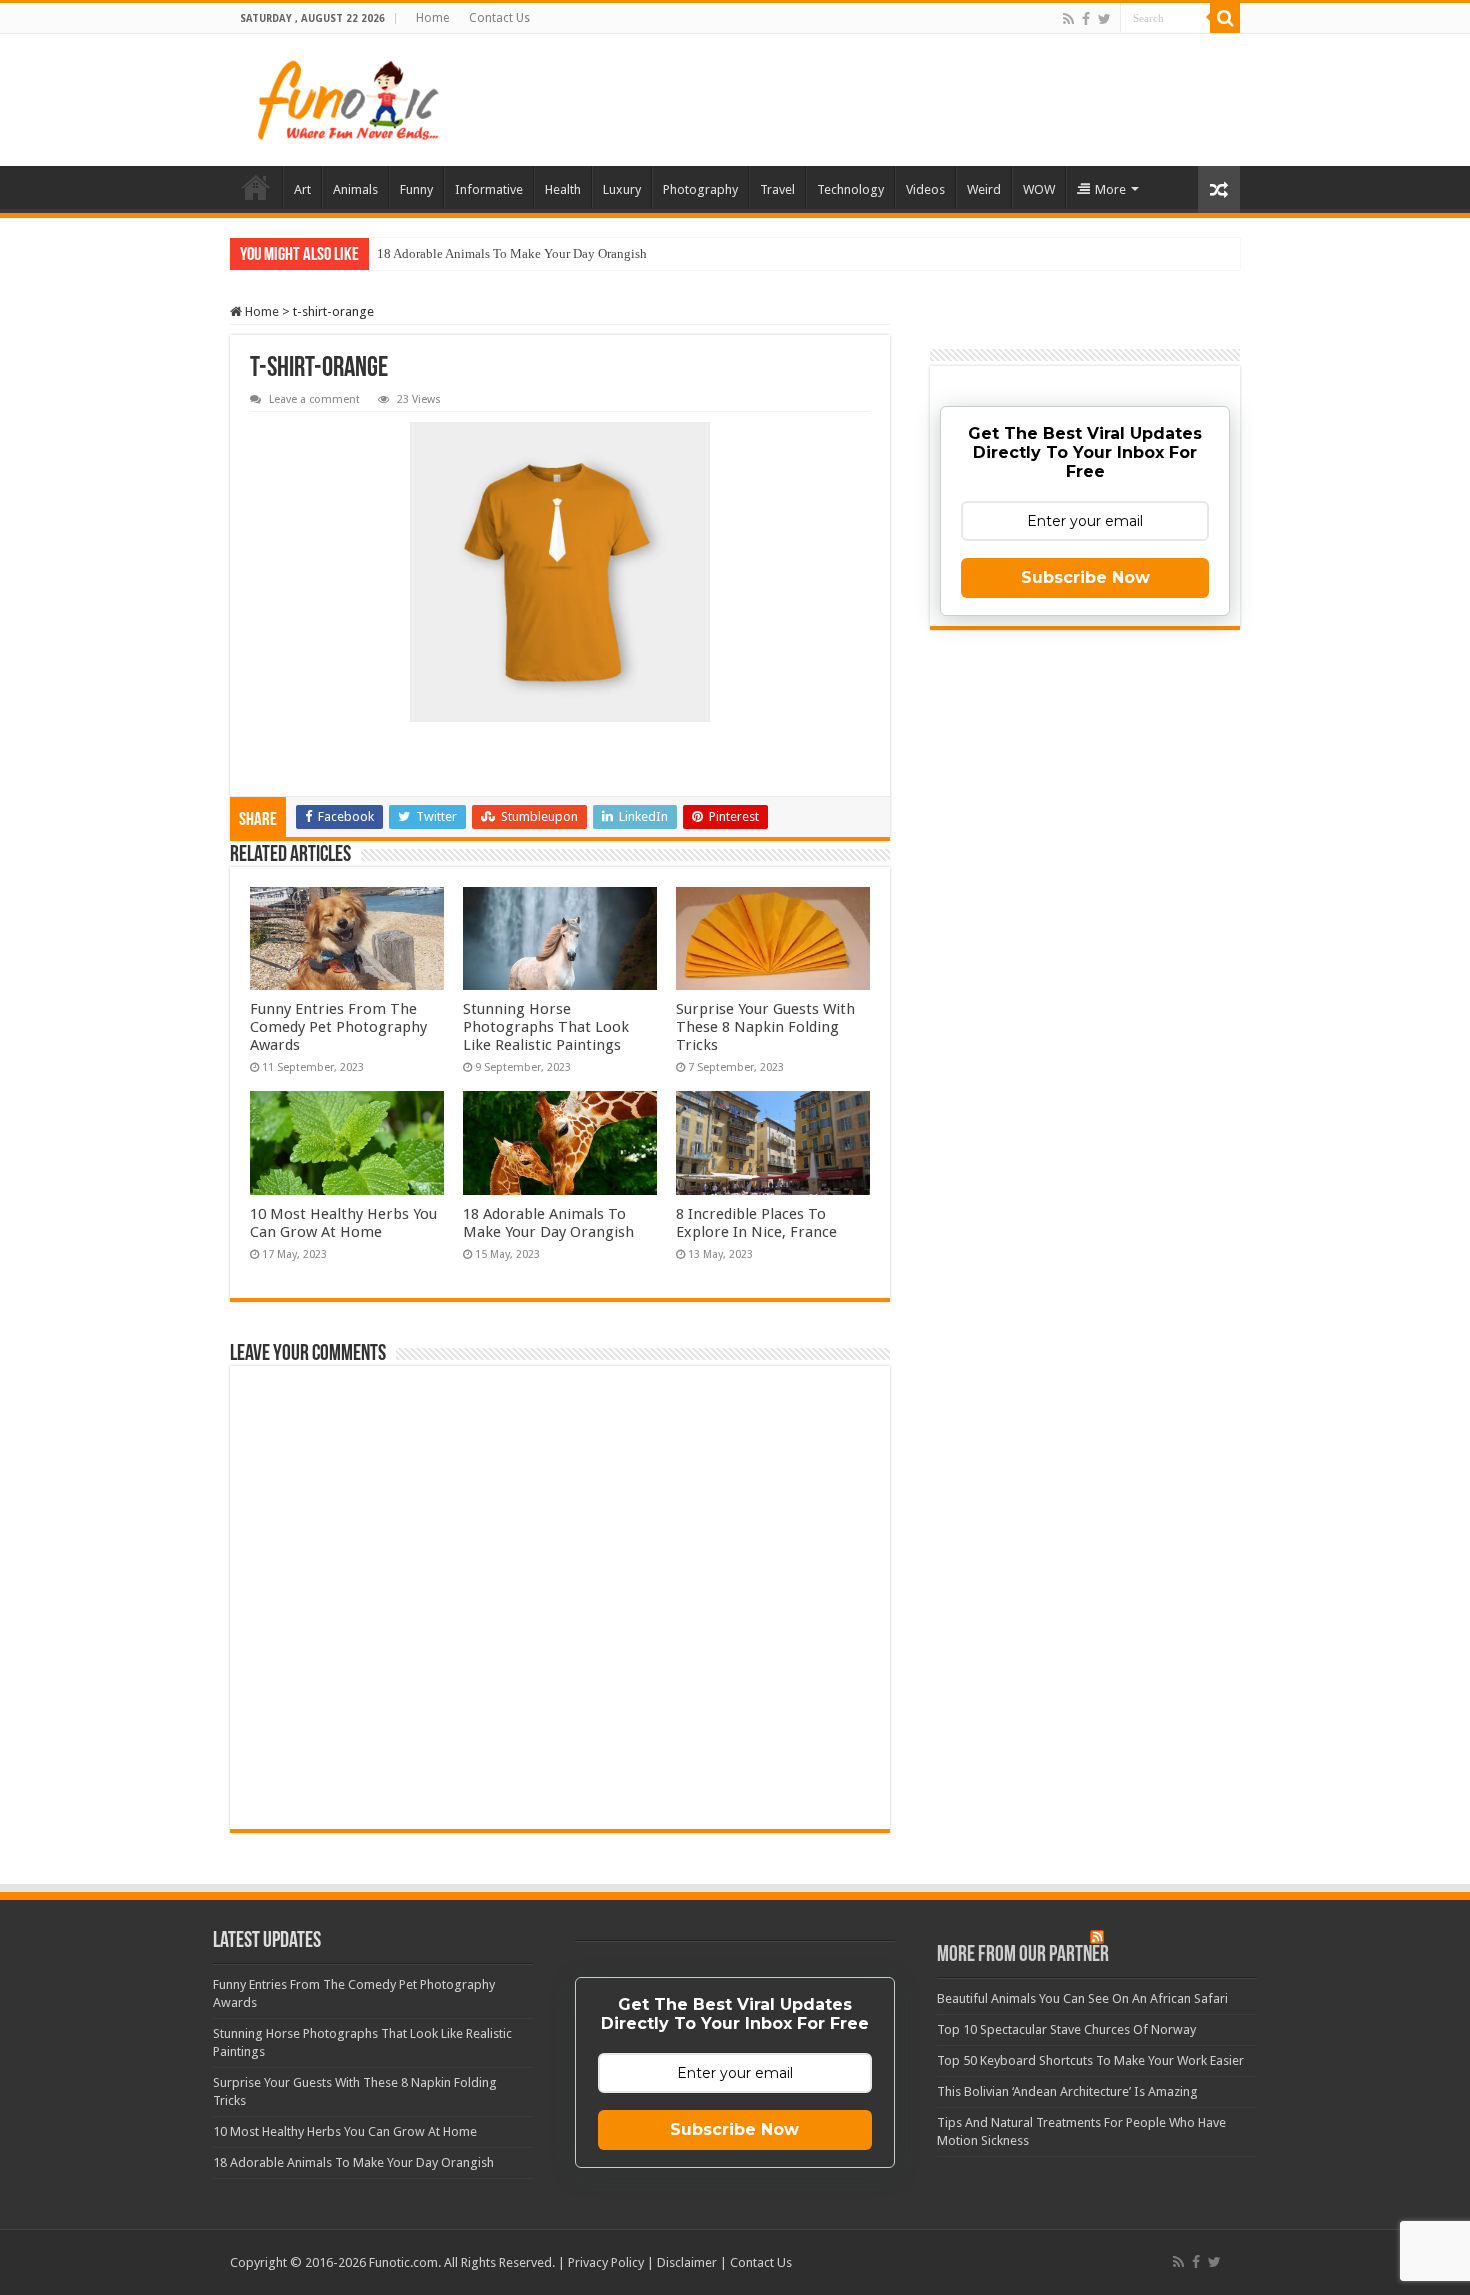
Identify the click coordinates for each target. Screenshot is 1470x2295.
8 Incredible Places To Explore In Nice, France (756, 1223)
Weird (984, 189)
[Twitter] (1104, 19)
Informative (489, 189)
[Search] (1225, 18)
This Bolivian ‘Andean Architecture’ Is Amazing (1067, 2091)
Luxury (622, 189)
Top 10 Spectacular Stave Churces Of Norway (1066, 2029)
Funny (416, 189)
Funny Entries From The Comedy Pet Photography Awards (338, 1027)
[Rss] (1068, 19)
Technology (850, 189)
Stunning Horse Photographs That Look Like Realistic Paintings (546, 1027)
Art (302, 189)
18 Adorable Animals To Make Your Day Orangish (512, 253)
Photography (700, 189)
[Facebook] (1086, 19)
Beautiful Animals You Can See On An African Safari (1082, 1998)
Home (432, 18)
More (1110, 189)
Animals (355, 189)
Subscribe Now (1085, 577)
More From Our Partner (1023, 1955)
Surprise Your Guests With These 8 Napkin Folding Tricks (765, 1027)
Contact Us (499, 18)
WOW (1039, 189)
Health (563, 189)
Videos (925, 189)
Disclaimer (687, 2262)
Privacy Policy (606, 2262)
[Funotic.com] (347, 100)
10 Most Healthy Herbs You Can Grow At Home (343, 1223)
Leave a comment (314, 399)
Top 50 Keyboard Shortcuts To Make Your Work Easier (1090, 2060)
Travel (777, 189)
